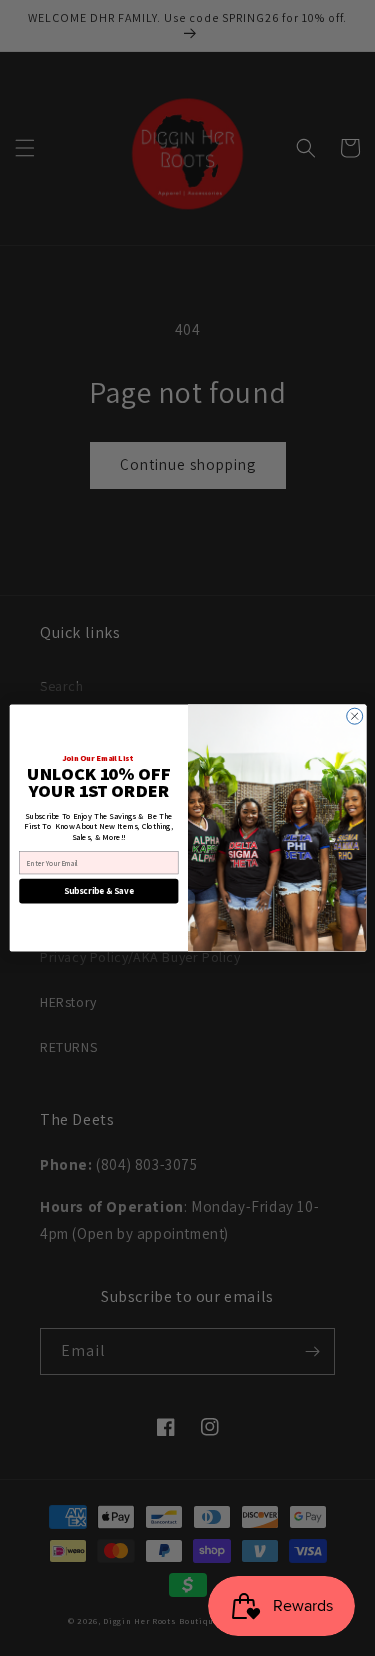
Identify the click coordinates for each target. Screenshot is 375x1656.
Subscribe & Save (99, 891)
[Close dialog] (354, 716)
